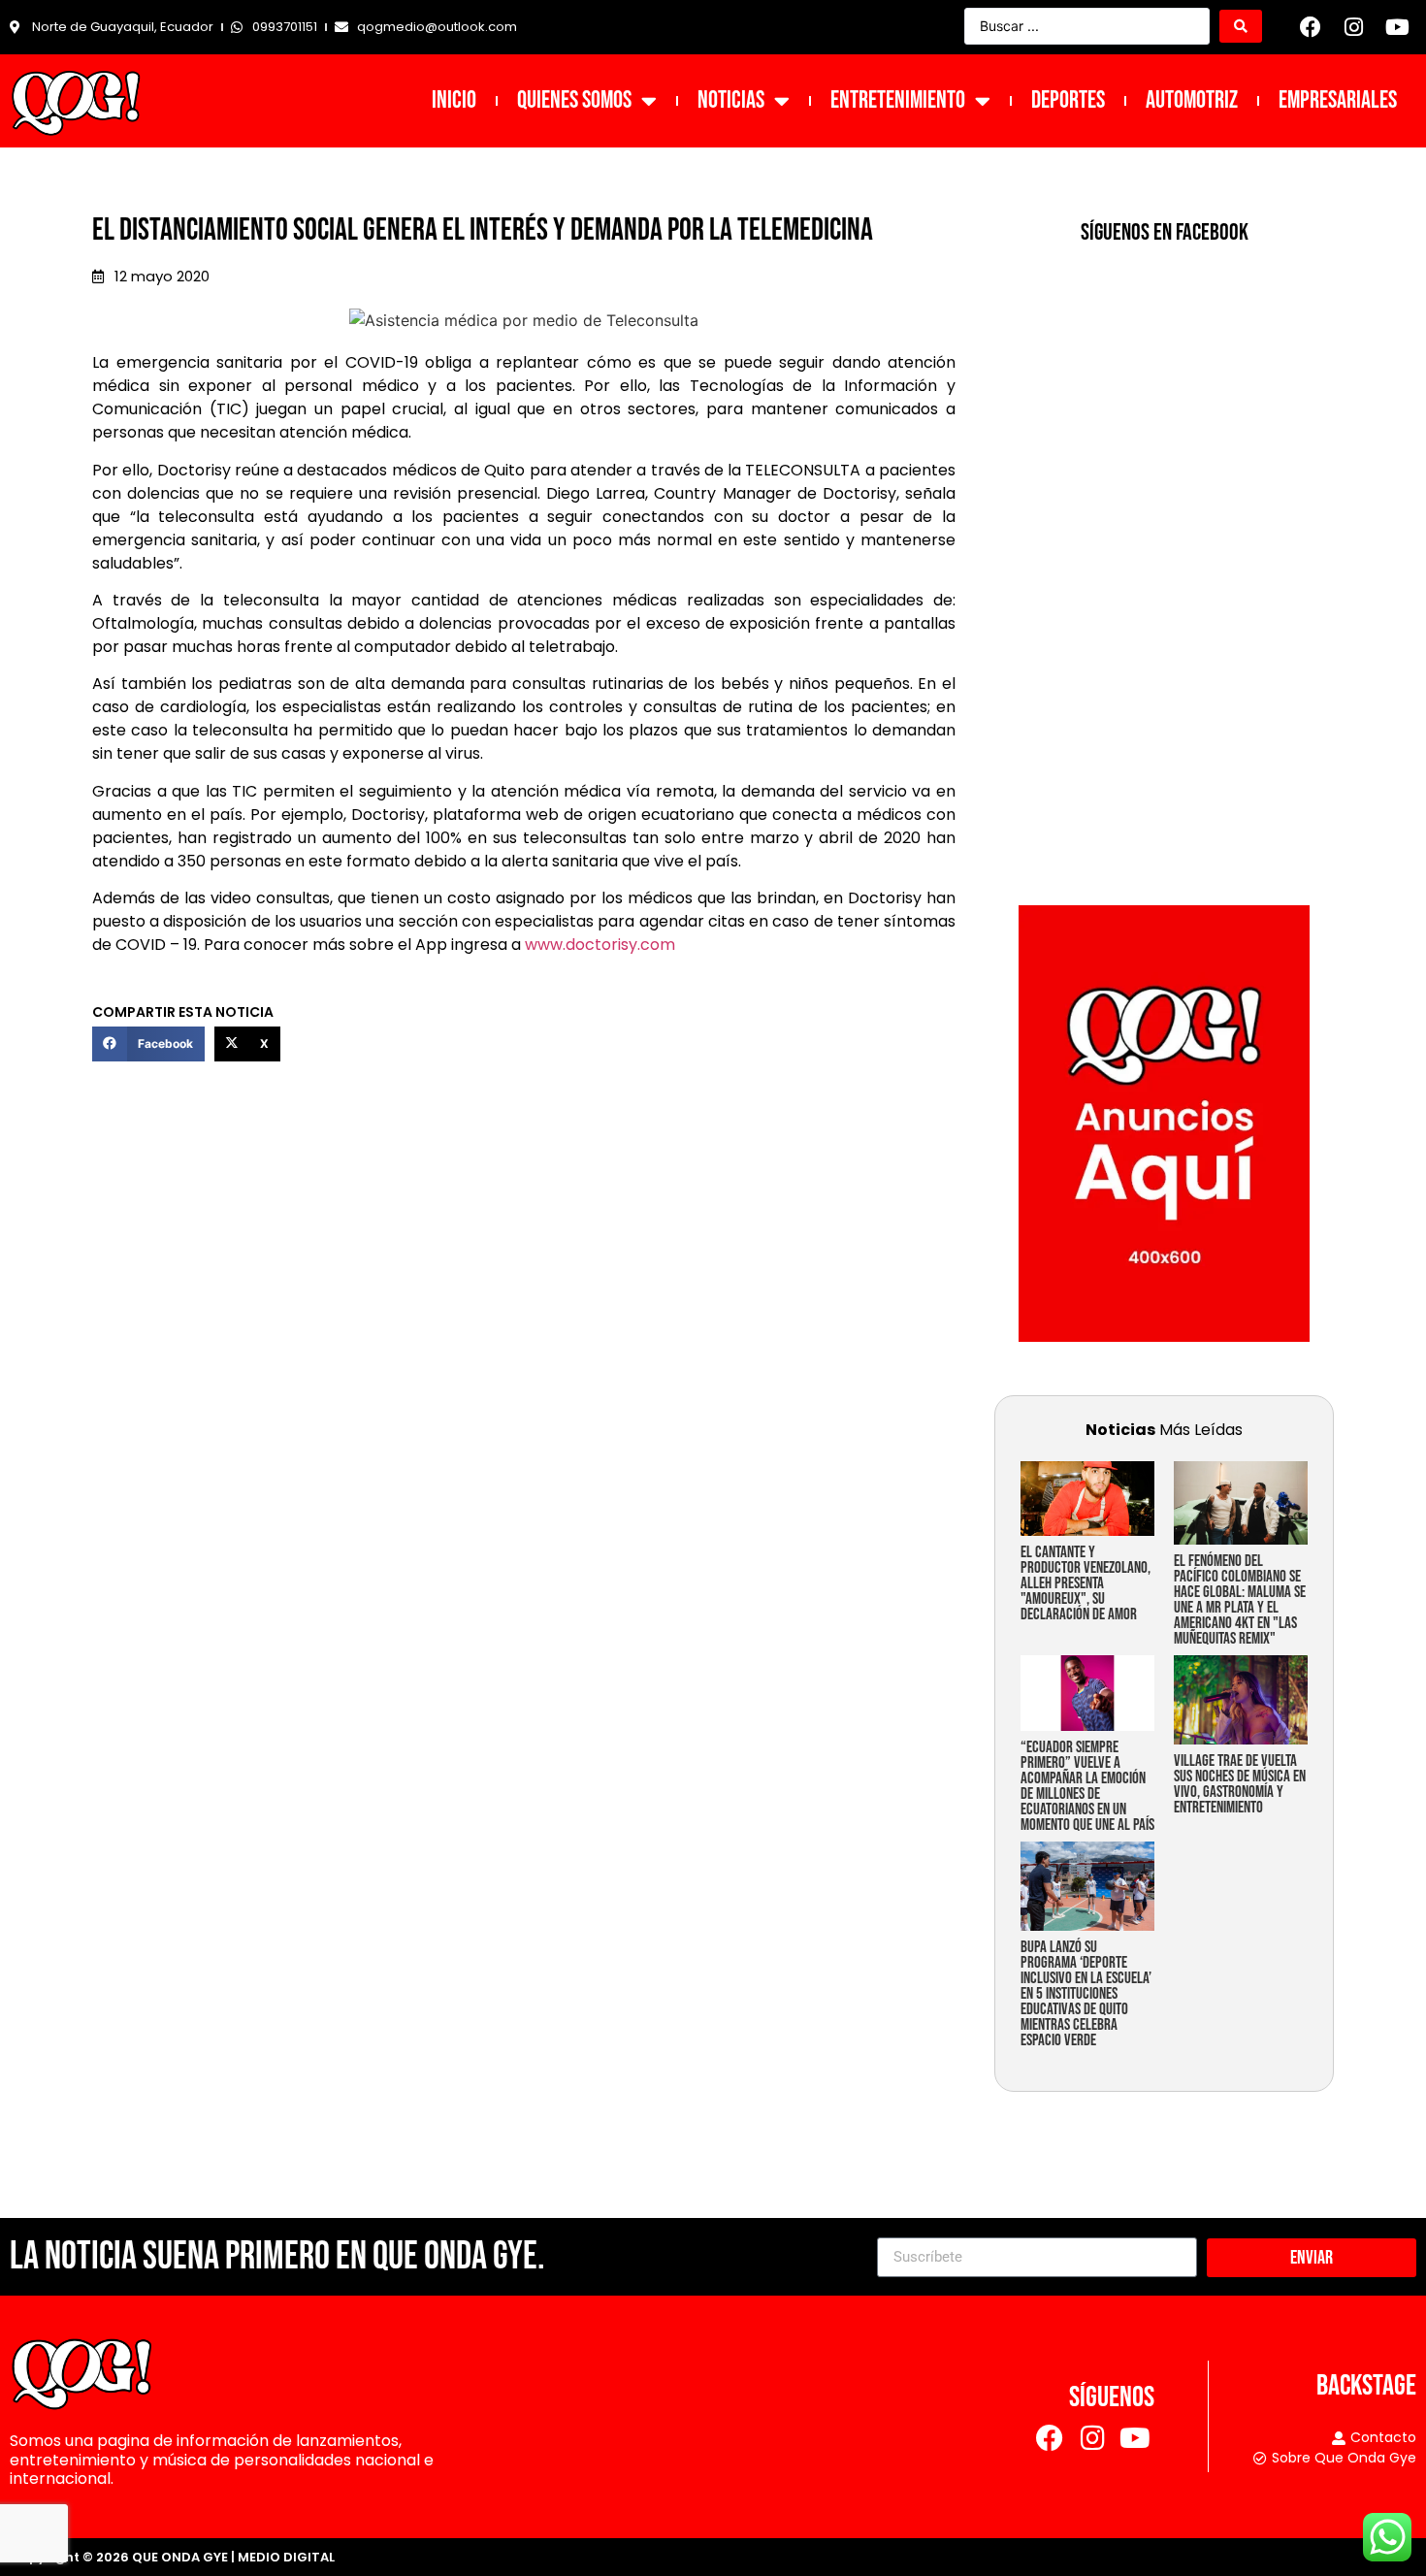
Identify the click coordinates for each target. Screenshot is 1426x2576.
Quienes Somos (574, 100)
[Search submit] (1241, 26)
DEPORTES (1068, 100)
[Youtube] (1397, 27)
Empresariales (1338, 100)
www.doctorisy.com (600, 945)
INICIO (454, 100)
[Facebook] (1311, 27)
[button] (148, 1044)
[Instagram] (1354, 27)
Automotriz (1192, 100)
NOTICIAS (731, 100)
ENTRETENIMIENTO (898, 100)
